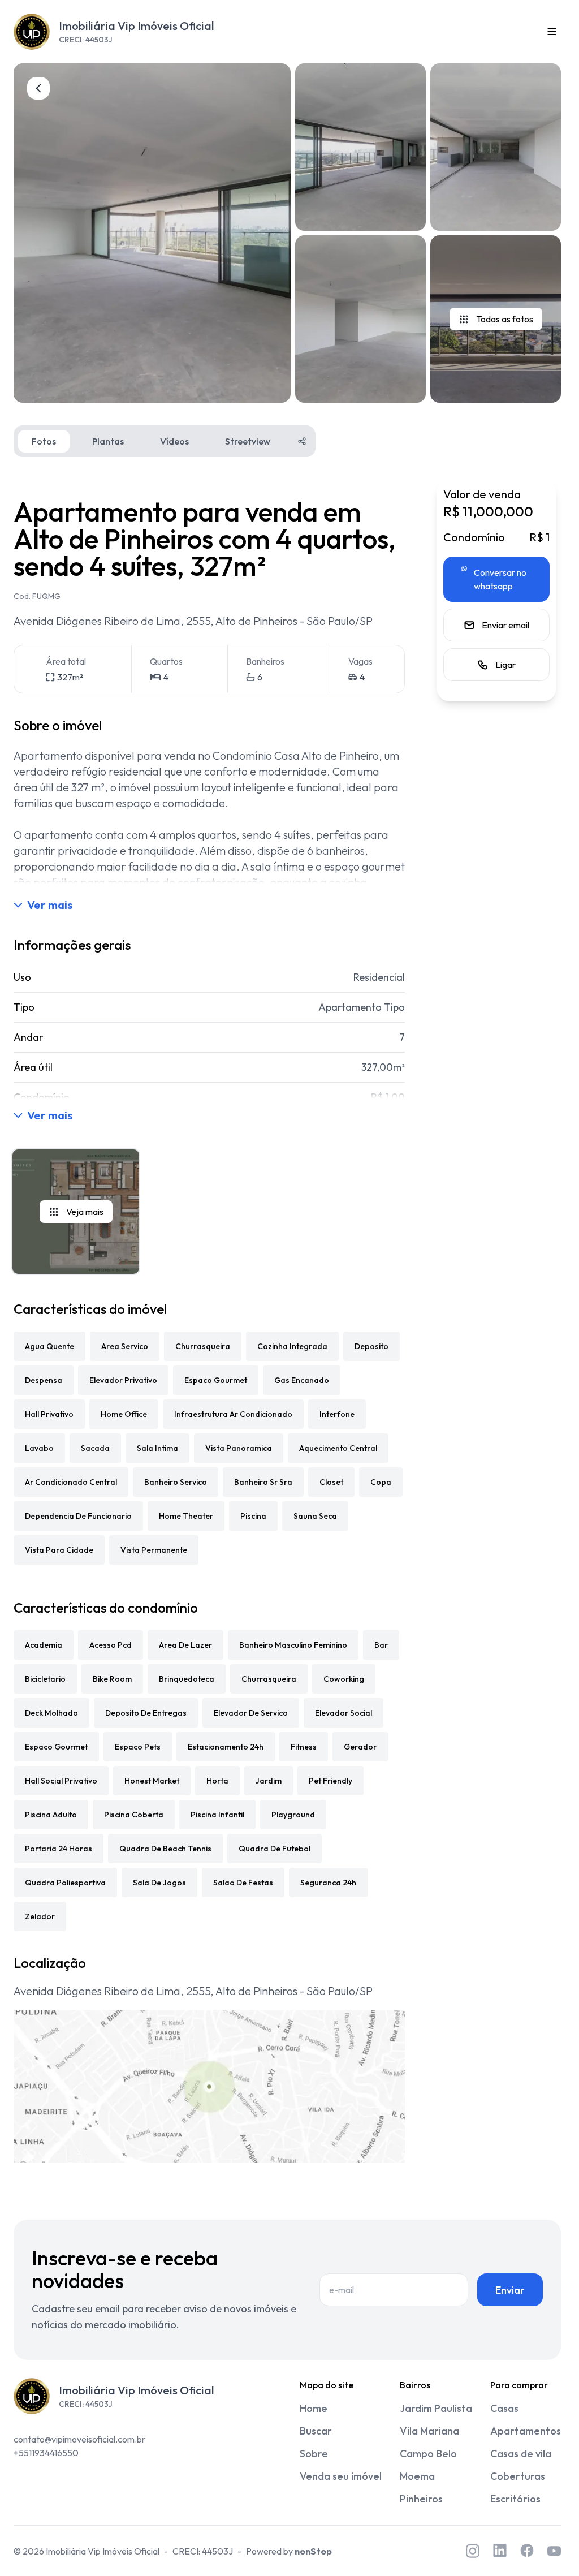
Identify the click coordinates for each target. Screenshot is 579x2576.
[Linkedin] (500, 2551)
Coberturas (518, 2476)
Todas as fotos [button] (505, 319)
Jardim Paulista (436, 2408)
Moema (417, 2476)
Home (314, 2408)
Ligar (505, 665)
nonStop (313, 2551)
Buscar (316, 2431)
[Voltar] (38, 88)
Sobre (314, 2454)
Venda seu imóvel (341, 2476)
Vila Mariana (429, 2431)
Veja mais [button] (85, 1212)
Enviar (510, 2290)
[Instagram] (473, 2551)
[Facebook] (527, 2551)
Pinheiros (421, 2499)
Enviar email (505, 625)
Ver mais (50, 905)
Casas (504, 2408)
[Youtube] (554, 2551)
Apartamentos (526, 2431)
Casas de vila (521, 2454)
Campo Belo (428, 2454)
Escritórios (515, 2499)
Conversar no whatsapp (500, 579)
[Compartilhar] (302, 441)
